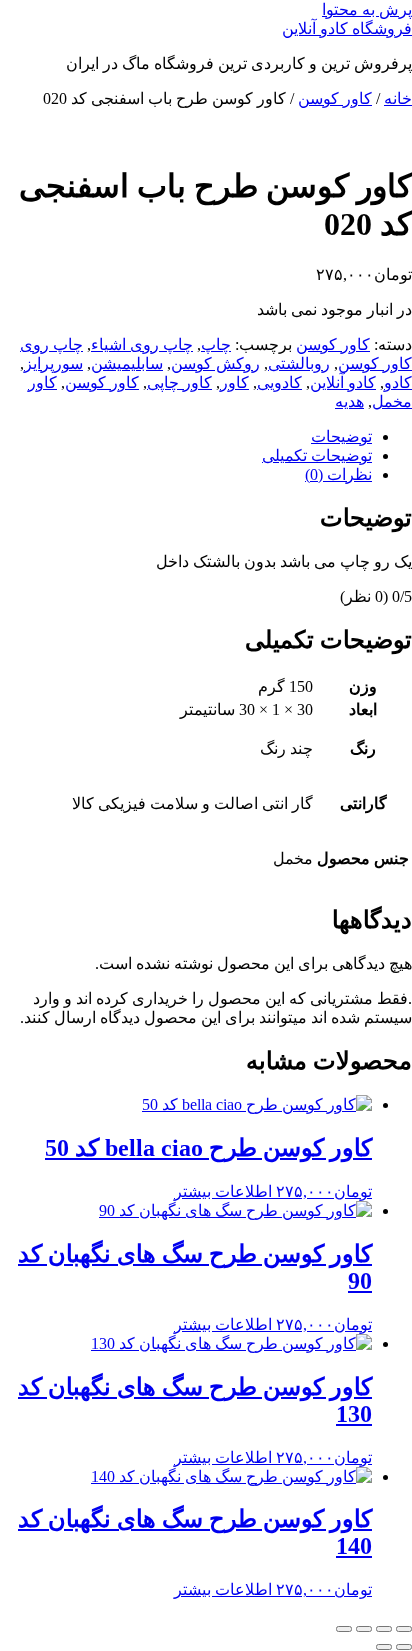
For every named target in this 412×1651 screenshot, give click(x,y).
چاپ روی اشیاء (142, 344)
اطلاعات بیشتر (223, 1191)
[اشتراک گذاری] (364, 1629)
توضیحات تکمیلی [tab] (317, 455)
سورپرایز (53, 363)
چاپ (216, 344)
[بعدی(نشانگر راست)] (384, 1647)
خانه (398, 98)
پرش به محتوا (367, 9)
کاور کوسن (335, 98)
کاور (234, 382)
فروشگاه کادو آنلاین (347, 28)
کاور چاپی (179, 382)
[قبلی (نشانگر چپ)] (404, 1647)
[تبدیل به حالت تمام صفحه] (384, 1629)
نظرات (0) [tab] (338, 474)
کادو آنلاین (343, 382)
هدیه (349, 401)
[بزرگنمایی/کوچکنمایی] (404, 1629)
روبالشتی (299, 363)
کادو (398, 382)
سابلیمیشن (127, 363)
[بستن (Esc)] (344, 1629)
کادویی (279, 382)
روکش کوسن (215, 363)
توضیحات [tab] (341, 436)
